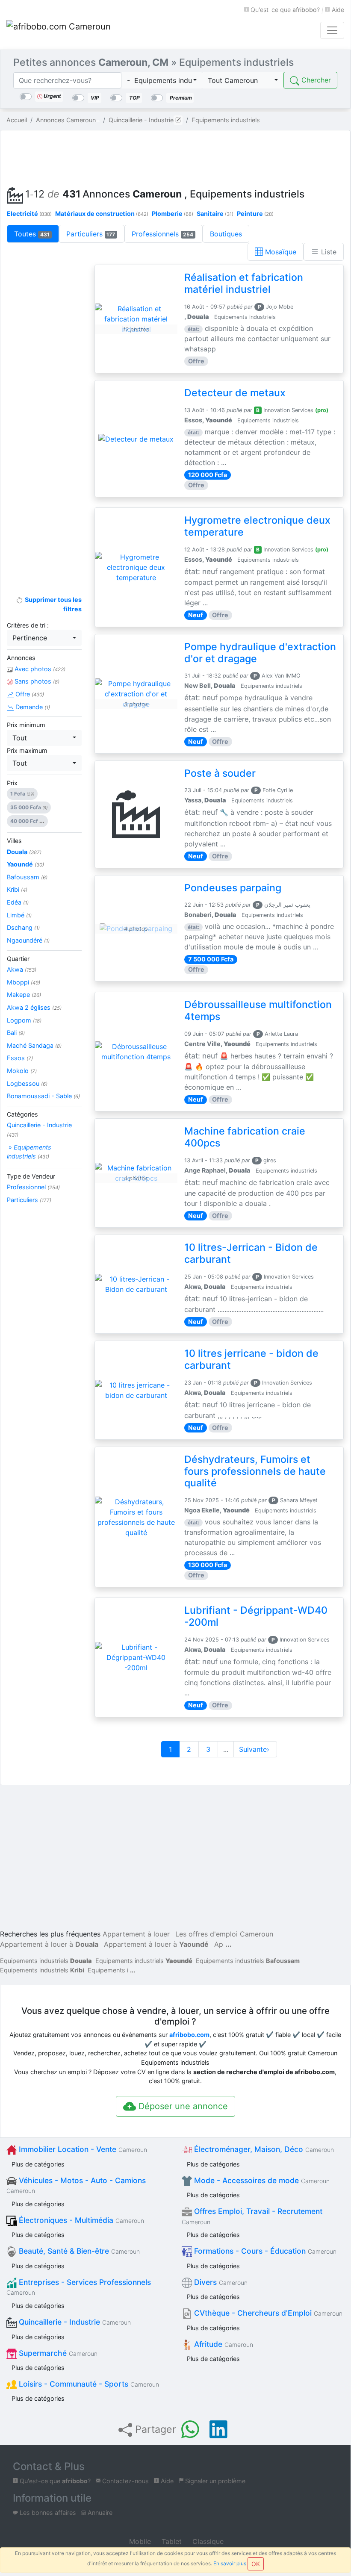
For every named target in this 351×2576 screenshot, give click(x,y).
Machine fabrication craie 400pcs (245, 1137)
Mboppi (24, 982)
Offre (29, 694)
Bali (16, 1033)
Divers (220, 2282)
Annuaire (99, 2513)
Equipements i (108, 1970)
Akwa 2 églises (34, 1007)
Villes (14, 841)
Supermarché (57, 2353)
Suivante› (255, 1749)
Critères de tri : (28, 625)
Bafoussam (27, 877)
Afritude (223, 2344)
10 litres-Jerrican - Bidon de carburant (251, 1253)
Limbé (19, 915)
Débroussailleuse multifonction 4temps (258, 1011)
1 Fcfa (22, 794)
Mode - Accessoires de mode (261, 2180)
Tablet (171, 2541)
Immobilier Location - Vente (82, 2149)
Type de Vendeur (31, 1176)
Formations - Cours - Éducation (264, 2251)
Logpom (24, 1020)
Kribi (17, 889)
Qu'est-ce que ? (284, 10)
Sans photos (36, 681)
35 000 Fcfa (29, 807)
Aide (337, 10)
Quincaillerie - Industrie (39, 1130)
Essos (20, 1058)
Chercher (315, 80)
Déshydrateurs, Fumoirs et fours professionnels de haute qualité (255, 1471)
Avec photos (39, 669)
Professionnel (33, 1187)
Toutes (32, 234)
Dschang (23, 927)
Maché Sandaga (34, 1045)
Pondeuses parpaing (233, 888)
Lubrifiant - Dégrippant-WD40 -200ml (256, 1616)
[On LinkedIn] (218, 2429)
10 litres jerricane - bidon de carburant (251, 1359)
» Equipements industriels (29, 1152)
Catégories (22, 1114)
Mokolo (22, 1071)
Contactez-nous (125, 2481)
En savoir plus (230, 2563)
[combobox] (162, 80)
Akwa (22, 969)
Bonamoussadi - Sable (43, 1096)
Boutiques (226, 234)
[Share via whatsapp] (190, 2429)
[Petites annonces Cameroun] (60, 30)
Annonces (21, 658)
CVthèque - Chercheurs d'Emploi (267, 2313)
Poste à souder (220, 773)
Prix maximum (27, 750)
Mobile (139, 2541)
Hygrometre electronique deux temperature (257, 526)
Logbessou (27, 1083)
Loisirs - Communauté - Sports (88, 2384)
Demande (32, 707)
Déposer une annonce (182, 2106)
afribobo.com (189, 2035)
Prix (12, 783)
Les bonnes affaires (47, 2513)
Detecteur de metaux (235, 393)
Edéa (18, 902)
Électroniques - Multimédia (80, 2220)
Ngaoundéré (28, 940)
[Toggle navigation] (332, 30)
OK (256, 2564)
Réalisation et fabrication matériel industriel (244, 283)
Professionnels (162, 234)
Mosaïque (280, 252)
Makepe (24, 995)
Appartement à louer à (49, 1944)
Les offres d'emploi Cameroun (224, 1934)
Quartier (18, 959)
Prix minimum (26, 725)
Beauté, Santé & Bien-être (78, 2251)
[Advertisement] (175, 156)
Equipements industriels (46, 1961)
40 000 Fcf (27, 821)
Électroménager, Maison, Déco (263, 2149)
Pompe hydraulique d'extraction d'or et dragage (260, 653)
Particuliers (91, 234)
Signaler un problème (214, 2481)
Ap (219, 1944)
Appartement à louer (136, 1934)
